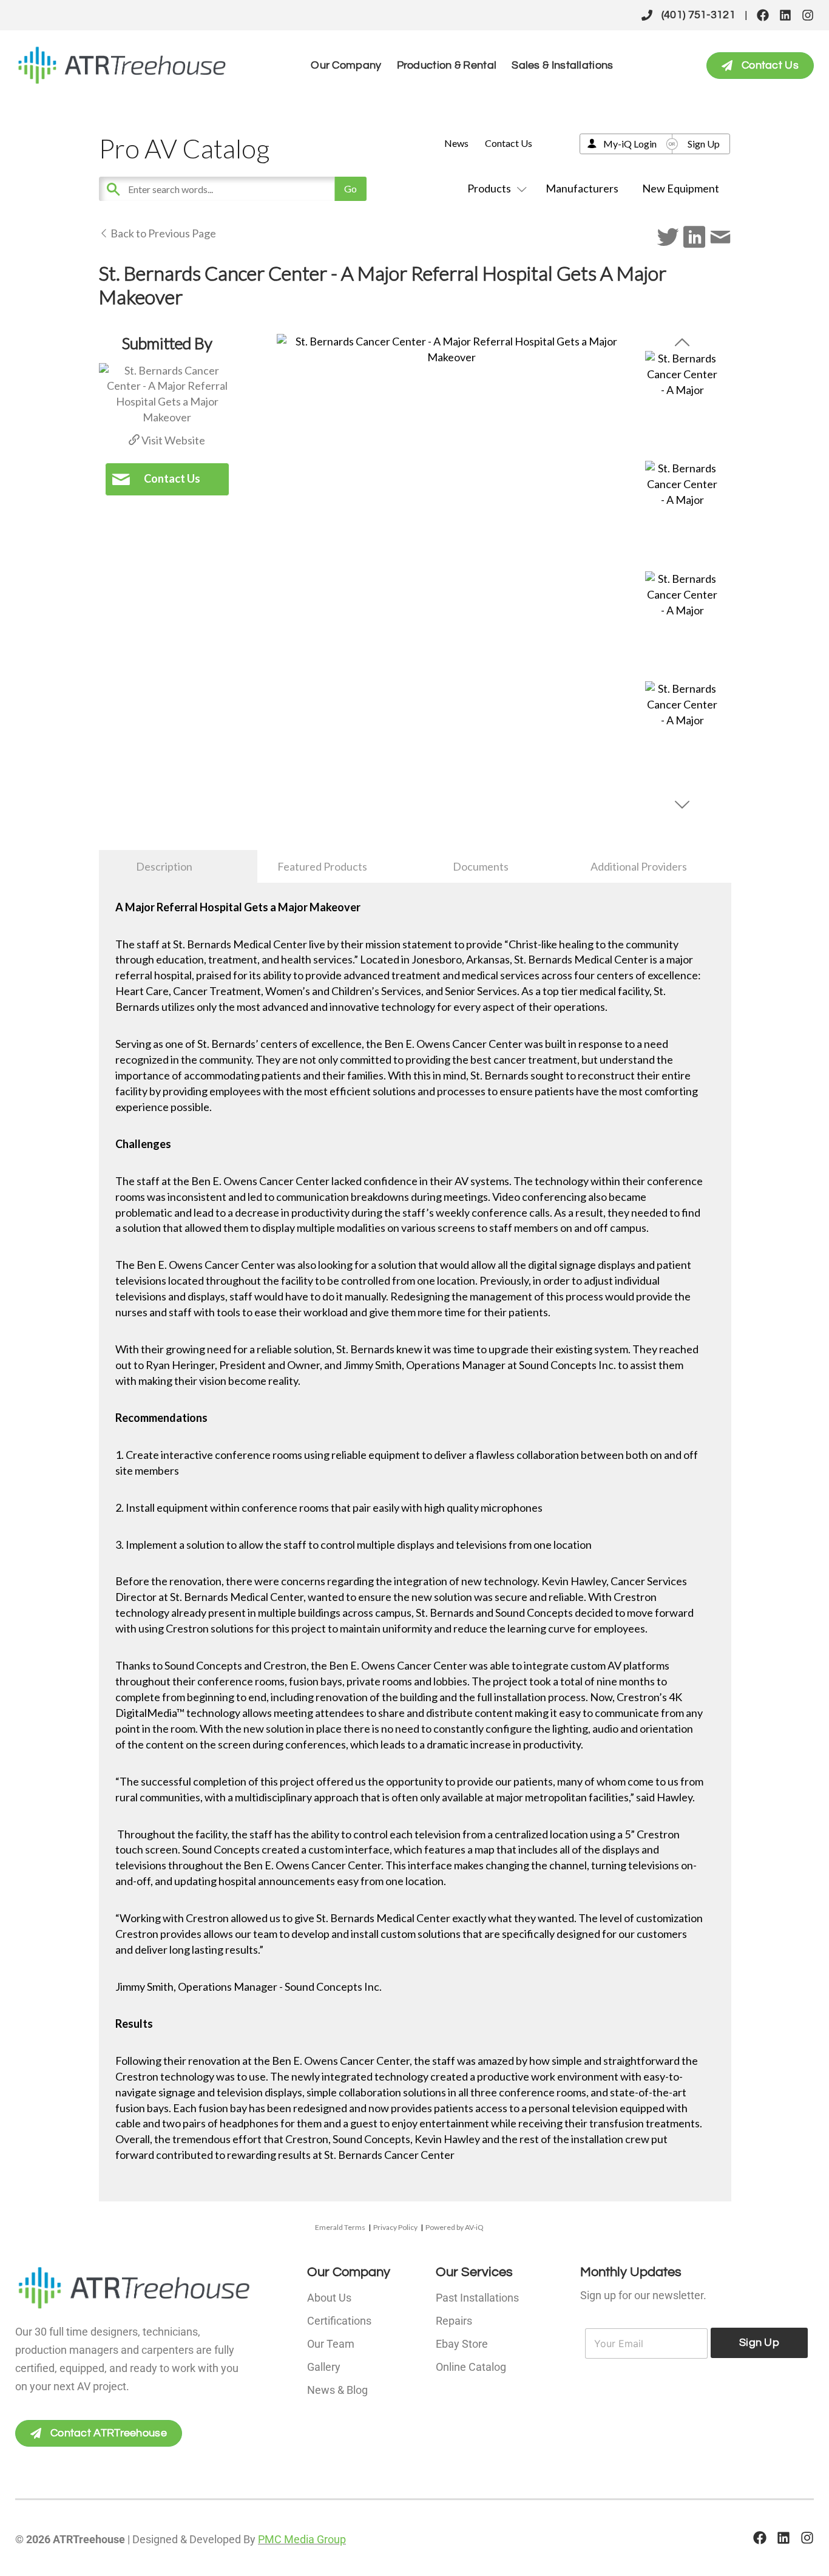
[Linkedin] (785, 15)
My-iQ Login (630, 144)
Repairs (454, 2321)
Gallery (324, 2367)
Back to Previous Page (162, 233)
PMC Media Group (302, 2539)
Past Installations (477, 2298)
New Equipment (681, 188)
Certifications (339, 2321)
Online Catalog (471, 2367)
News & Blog (337, 2390)
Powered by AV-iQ (455, 2227)
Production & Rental (447, 65)
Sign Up (704, 144)
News (456, 143)
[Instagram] (808, 15)
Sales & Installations (562, 65)
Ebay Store (462, 2344)
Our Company (346, 65)
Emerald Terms (340, 2227)
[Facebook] (763, 15)
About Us (329, 2298)
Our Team (331, 2344)
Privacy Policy (395, 2227)
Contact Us (509, 143)
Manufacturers (582, 188)
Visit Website (172, 440)
